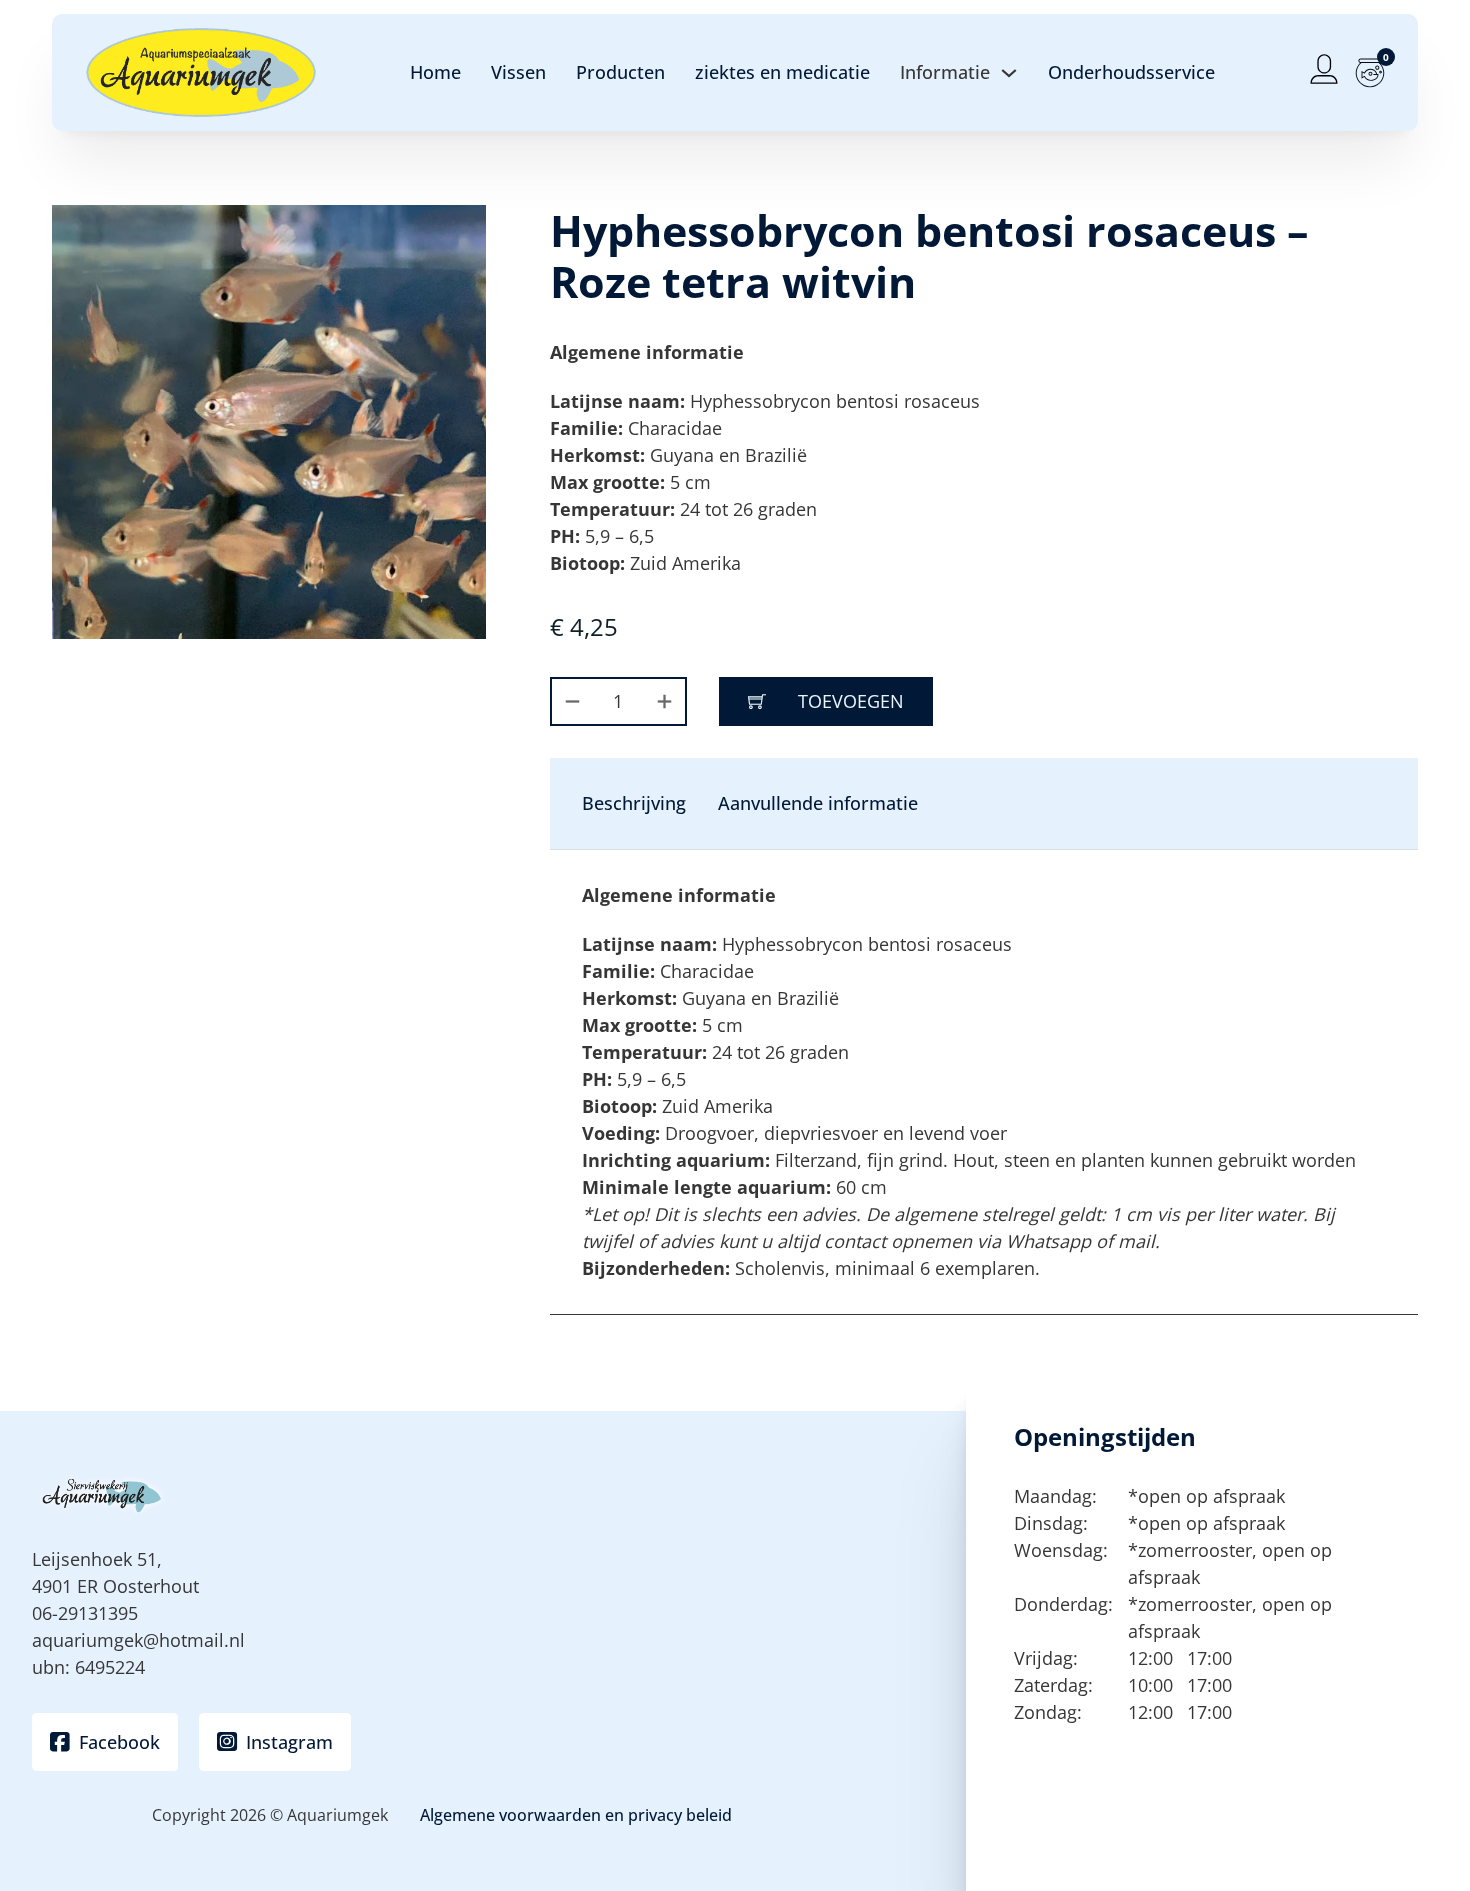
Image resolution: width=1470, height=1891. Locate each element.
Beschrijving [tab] (634, 803)
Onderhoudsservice (1131, 72)
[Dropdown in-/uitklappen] (1009, 73)
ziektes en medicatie (782, 72)
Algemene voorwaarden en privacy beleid (576, 1815)
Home (435, 72)
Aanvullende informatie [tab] (818, 803)
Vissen (518, 72)
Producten (620, 72)
